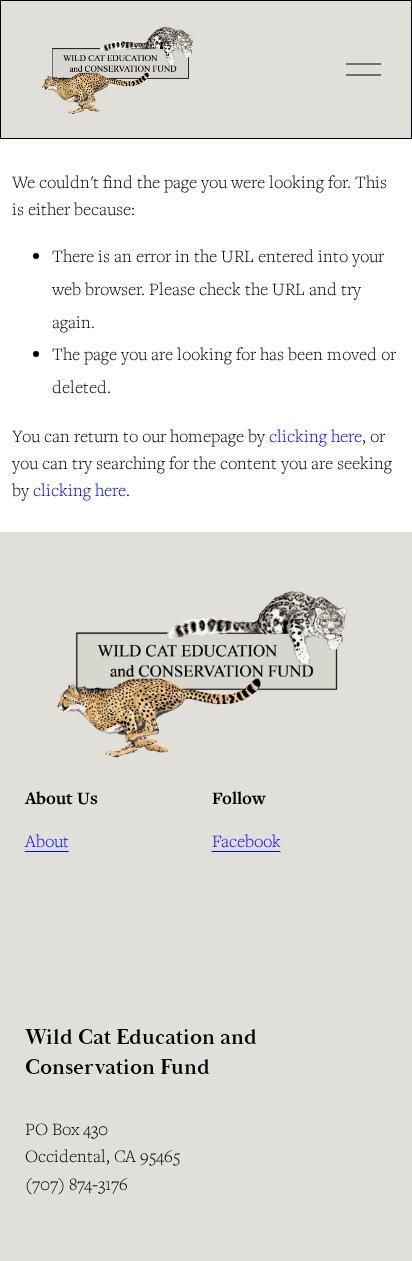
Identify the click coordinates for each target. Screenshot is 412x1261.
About (47, 840)
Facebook (246, 840)
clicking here (315, 435)
